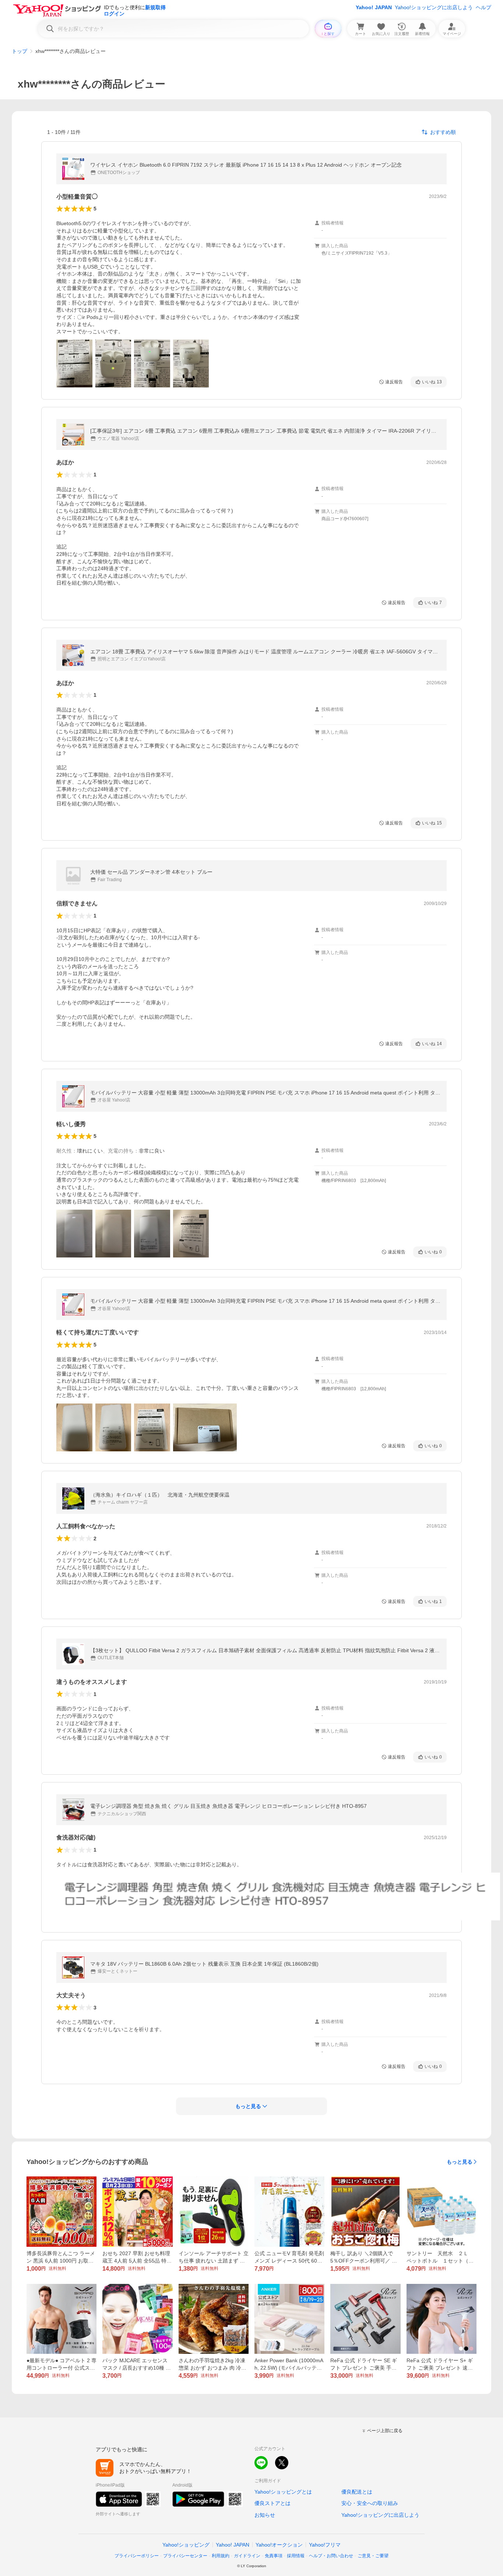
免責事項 (274, 2556)
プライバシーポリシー (137, 2556)
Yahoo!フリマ (325, 2545)
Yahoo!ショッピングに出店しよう (434, 7)
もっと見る (460, 2162)
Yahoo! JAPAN (374, 7)
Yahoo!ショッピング (186, 2545)
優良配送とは (357, 2492)
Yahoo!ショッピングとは (283, 2492)
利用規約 (221, 2556)
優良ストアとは (272, 2503)
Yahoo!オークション (279, 2545)
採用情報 (296, 2556)
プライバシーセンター (185, 2556)
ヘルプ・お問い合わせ (331, 2556)
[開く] (74, 363)
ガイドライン (247, 2556)
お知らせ (265, 2515)
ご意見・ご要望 (373, 2556)
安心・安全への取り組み (370, 2503)
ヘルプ (483, 7)
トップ (20, 51)
